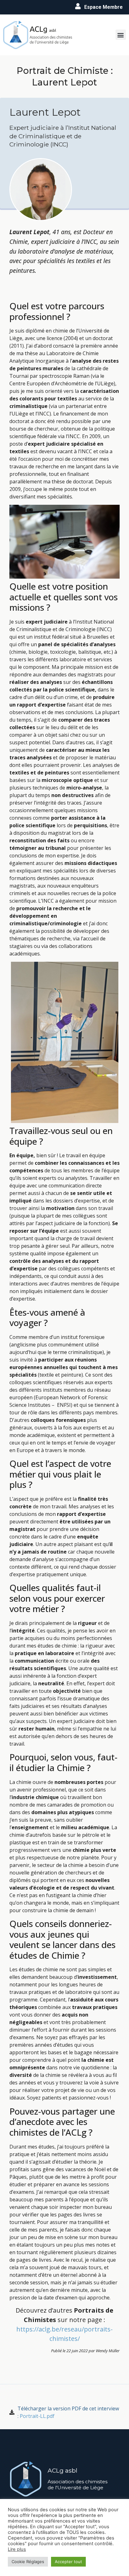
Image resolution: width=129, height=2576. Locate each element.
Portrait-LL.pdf (37, 2416)
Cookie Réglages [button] (28, 2562)
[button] (121, 35)
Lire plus (17, 2549)
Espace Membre (103, 7)
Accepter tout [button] (68, 2562)
